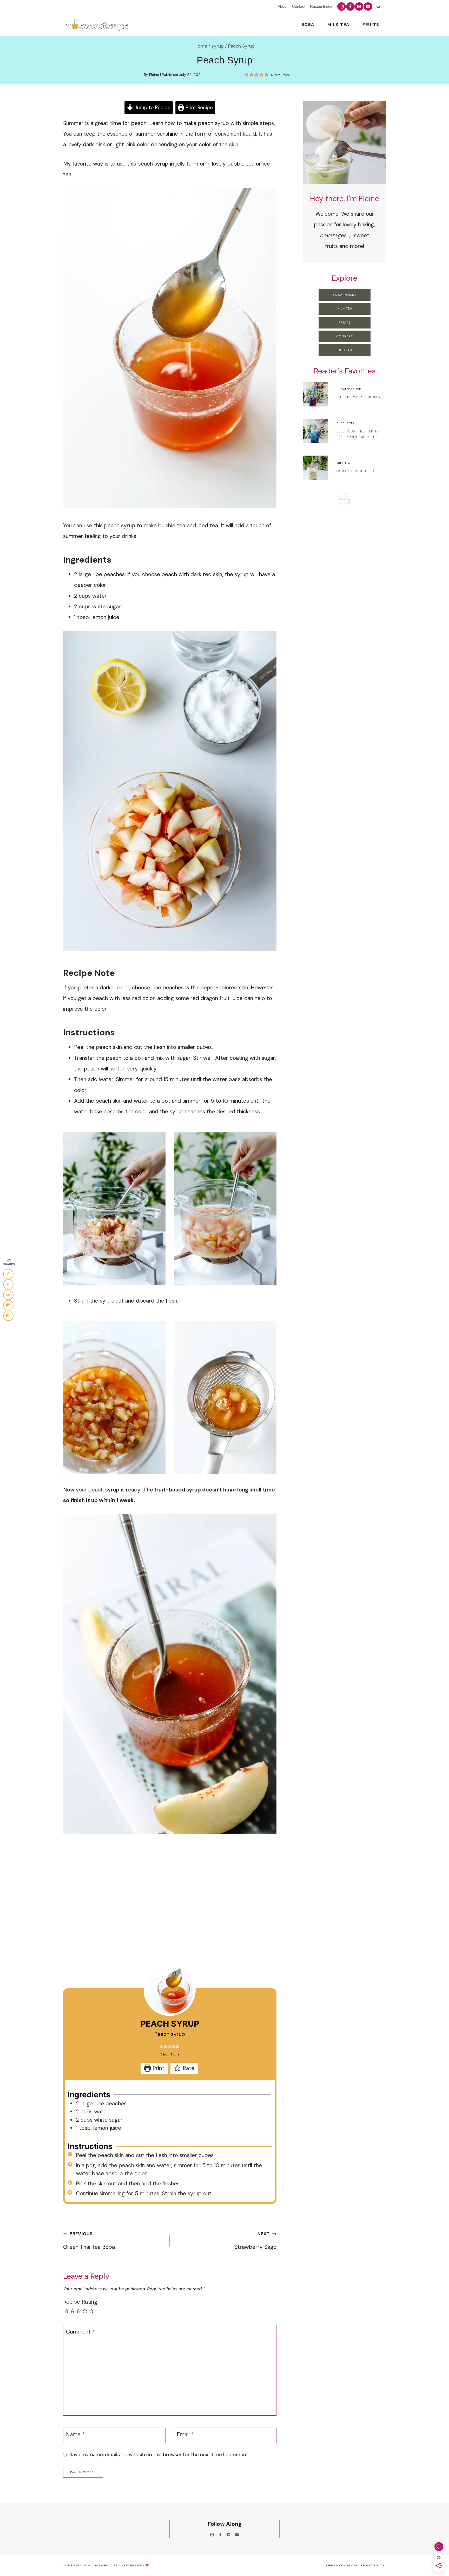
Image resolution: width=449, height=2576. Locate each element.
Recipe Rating (80, 2302)
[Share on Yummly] (8, 1295)
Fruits (371, 25)
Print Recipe (199, 107)
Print (158, 2068)
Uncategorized (349, 389)
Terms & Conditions (342, 2565)
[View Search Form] (378, 6)
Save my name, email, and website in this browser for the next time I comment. (159, 2455)
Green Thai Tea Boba (89, 2241)
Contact (299, 6)
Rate (188, 2068)
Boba (308, 25)
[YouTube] (368, 6)
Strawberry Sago (255, 2241)
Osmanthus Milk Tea (356, 471)
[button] (246, 75)
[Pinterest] (359, 6)
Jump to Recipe (152, 107)
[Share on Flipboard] (8, 1305)
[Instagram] (341, 6)
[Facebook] (350, 6)
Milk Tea (338, 25)
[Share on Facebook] (8, 1274)
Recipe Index (321, 6)
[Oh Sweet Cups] (96, 25)
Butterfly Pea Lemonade (359, 397)
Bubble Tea (346, 423)
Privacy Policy (372, 2565)
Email (185, 2435)
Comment (80, 2332)
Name (75, 2435)
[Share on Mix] (8, 1316)
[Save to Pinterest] (8, 1284)
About (282, 6)
